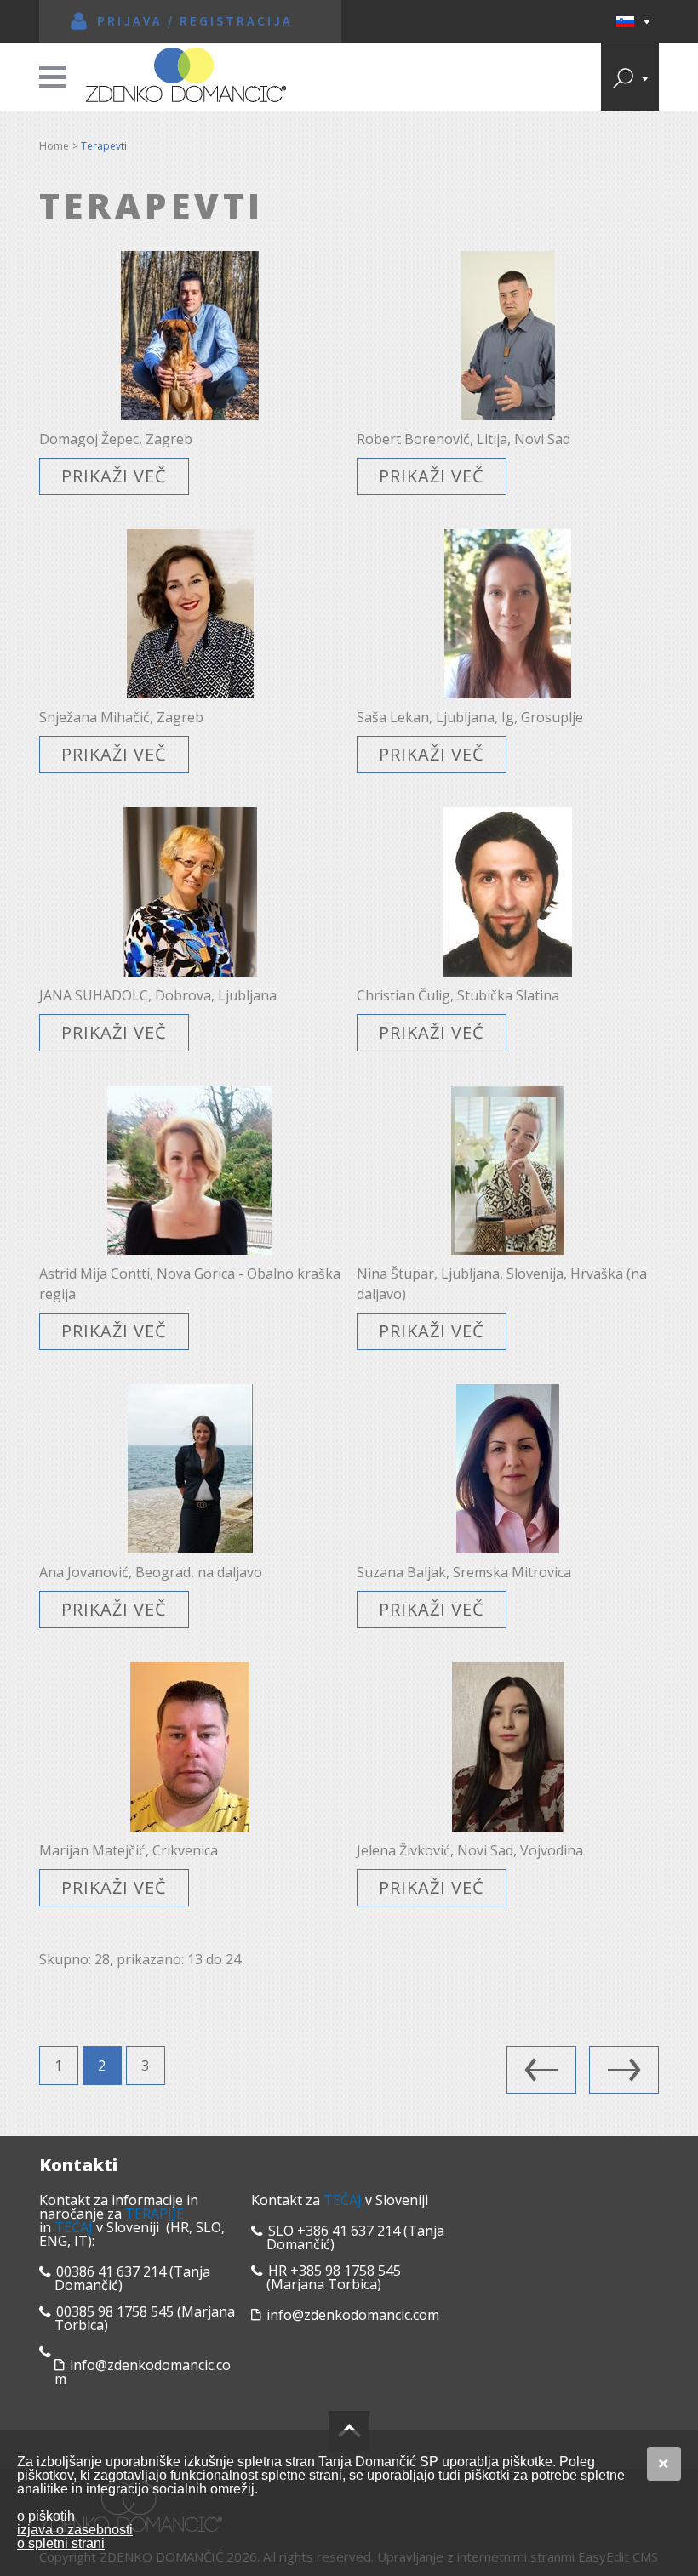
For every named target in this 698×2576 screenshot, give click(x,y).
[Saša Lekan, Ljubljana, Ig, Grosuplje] (508, 614)
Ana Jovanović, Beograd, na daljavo (151, 1572)
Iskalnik (630, 77)
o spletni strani (61, 2543)
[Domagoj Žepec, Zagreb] (190, 336)
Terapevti (104, 146)
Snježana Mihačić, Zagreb (121, 717)
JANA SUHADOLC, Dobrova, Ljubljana (158, 995)
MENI (53, 77)
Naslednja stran (624, 2070)
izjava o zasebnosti (75, 2530)
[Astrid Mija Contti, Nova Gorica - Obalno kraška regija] (190, 1170)
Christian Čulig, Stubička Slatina (458, 995)
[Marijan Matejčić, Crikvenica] (190, 1747)
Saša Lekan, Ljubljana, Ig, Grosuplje (470, 717)
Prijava (130, 21)
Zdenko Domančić (186, 75)
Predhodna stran (541, 2070)
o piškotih (46, 2516)
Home (54, 146)
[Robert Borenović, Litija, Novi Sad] (508, 336)
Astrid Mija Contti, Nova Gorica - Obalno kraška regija (190, 1284)
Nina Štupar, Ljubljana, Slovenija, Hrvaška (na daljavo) (502, 1284)
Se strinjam (664, 2464)
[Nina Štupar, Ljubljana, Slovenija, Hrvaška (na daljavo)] (508, 1170)
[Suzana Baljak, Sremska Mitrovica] (508, 1469)
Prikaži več (114, 476)
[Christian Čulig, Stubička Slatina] (508, 892)
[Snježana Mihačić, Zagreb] (190, 614)
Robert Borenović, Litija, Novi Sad (463, 439)
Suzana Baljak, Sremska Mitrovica (464, 1572)
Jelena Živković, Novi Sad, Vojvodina (470, 1850)
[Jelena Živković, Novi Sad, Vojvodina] (508, 1747)
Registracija (236, 21)
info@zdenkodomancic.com (143, 2372)
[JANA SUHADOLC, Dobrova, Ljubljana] (190, 892)
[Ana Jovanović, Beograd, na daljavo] (190, 1469)
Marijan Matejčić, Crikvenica (129, 1850)
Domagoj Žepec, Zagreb (116, 439)
